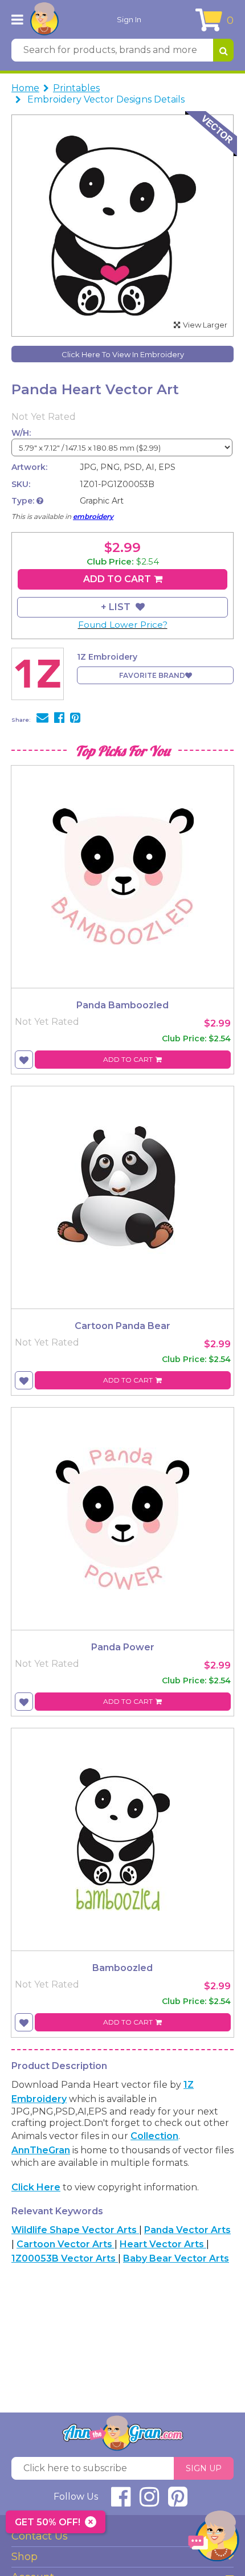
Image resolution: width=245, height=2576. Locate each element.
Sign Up (204, 2468)
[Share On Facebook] (59, 719)
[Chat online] (214, 2539)
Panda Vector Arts (187, 2230)
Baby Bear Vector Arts (176, 2258)
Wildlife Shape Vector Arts (75, 2230)
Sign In (129, 19)
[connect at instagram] (149, 2502)
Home (25, 88)
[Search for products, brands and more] (223, 50)
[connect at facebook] (121, 2502)
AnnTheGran (41, 2150)
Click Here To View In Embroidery (123, 354)
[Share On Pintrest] (75, 719)
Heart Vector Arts (163, 2244)
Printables (76, 88)
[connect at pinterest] (178, 2502)
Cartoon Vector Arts (66, 2244)
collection (154, 2136)
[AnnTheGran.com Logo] (44, 19)
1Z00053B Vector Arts (65, 2258)
